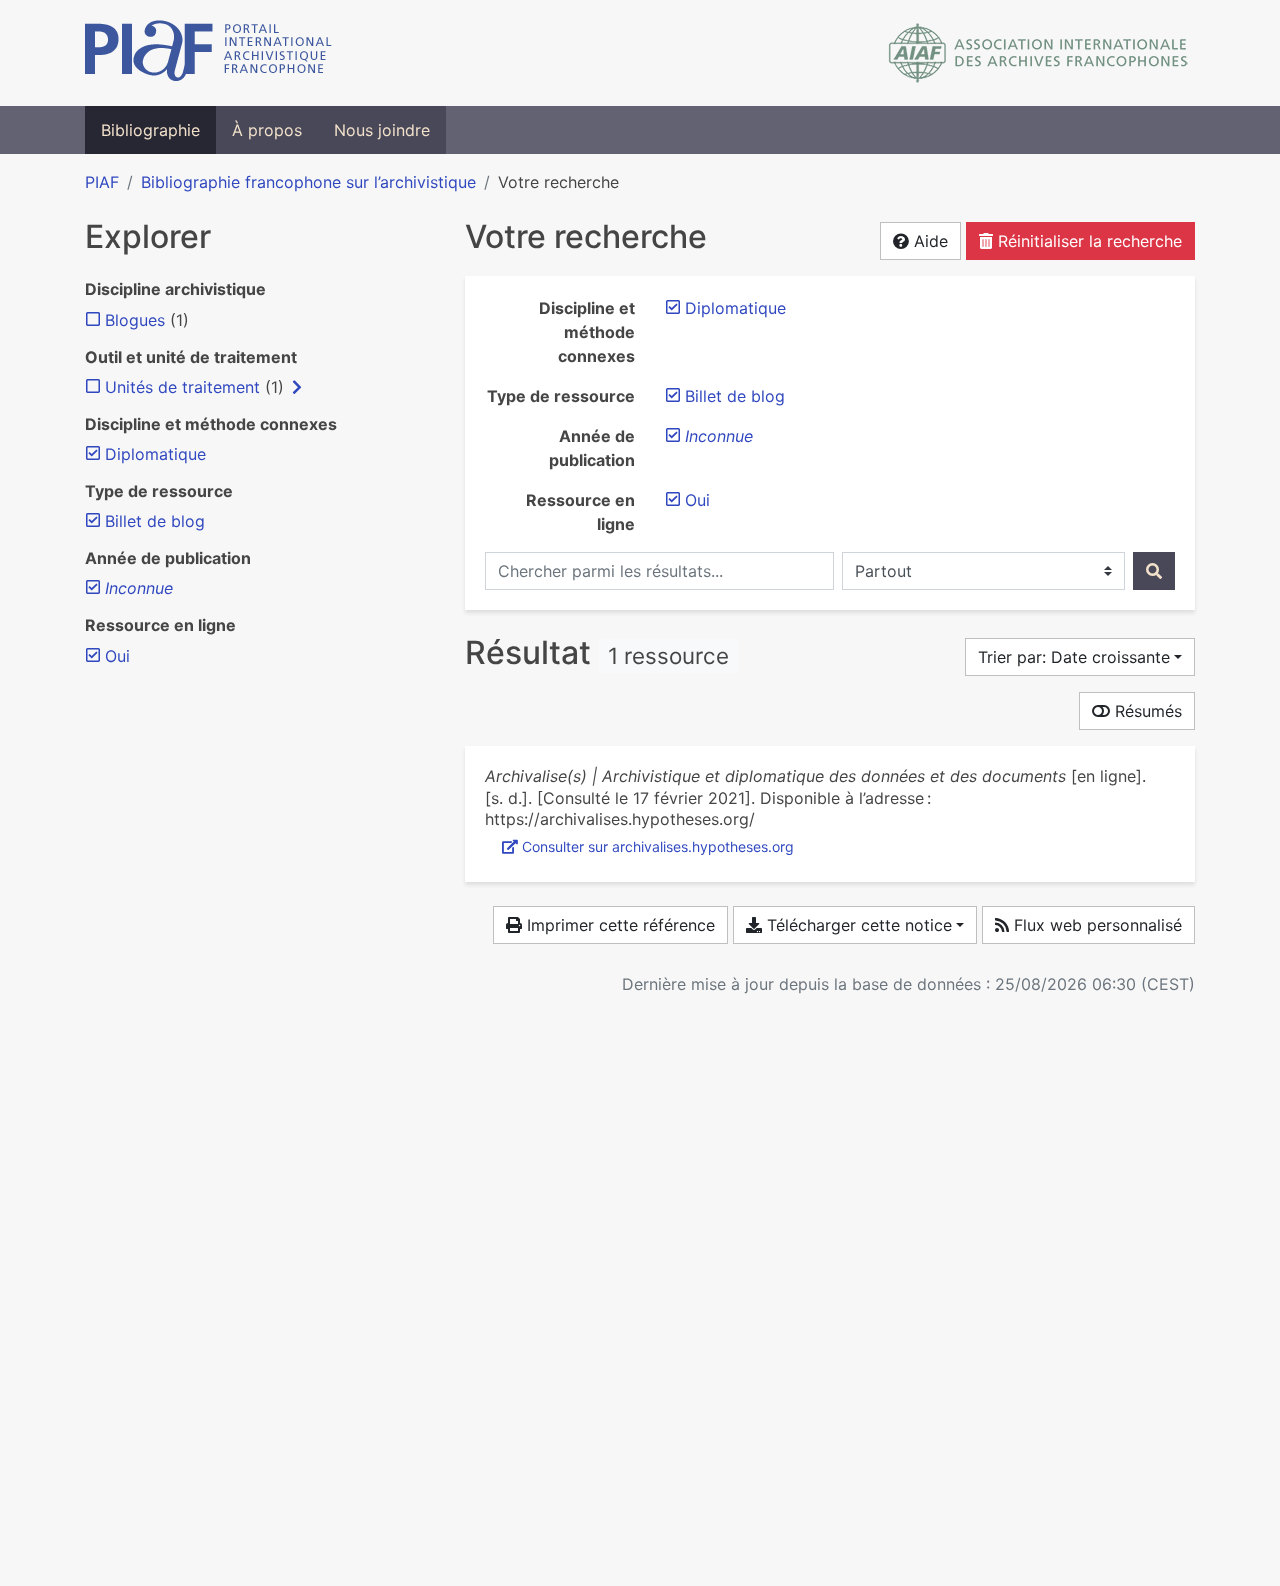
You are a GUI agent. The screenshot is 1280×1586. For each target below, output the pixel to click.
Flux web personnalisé (1095, 925)
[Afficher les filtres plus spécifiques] (297, 387)
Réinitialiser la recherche (1087, 241)
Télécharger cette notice (857, 925)
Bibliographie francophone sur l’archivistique (308, 182)
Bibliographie (150, 130)
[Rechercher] (1154, 571)
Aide (928, 241)
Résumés (1146, 711)
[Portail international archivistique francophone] (208, 53)
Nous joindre (382, 130)
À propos (267, 130)
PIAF (102, 182)
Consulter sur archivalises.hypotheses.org (658, 846)
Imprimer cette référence (618, 925)
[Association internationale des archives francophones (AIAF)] (1038, 53)
